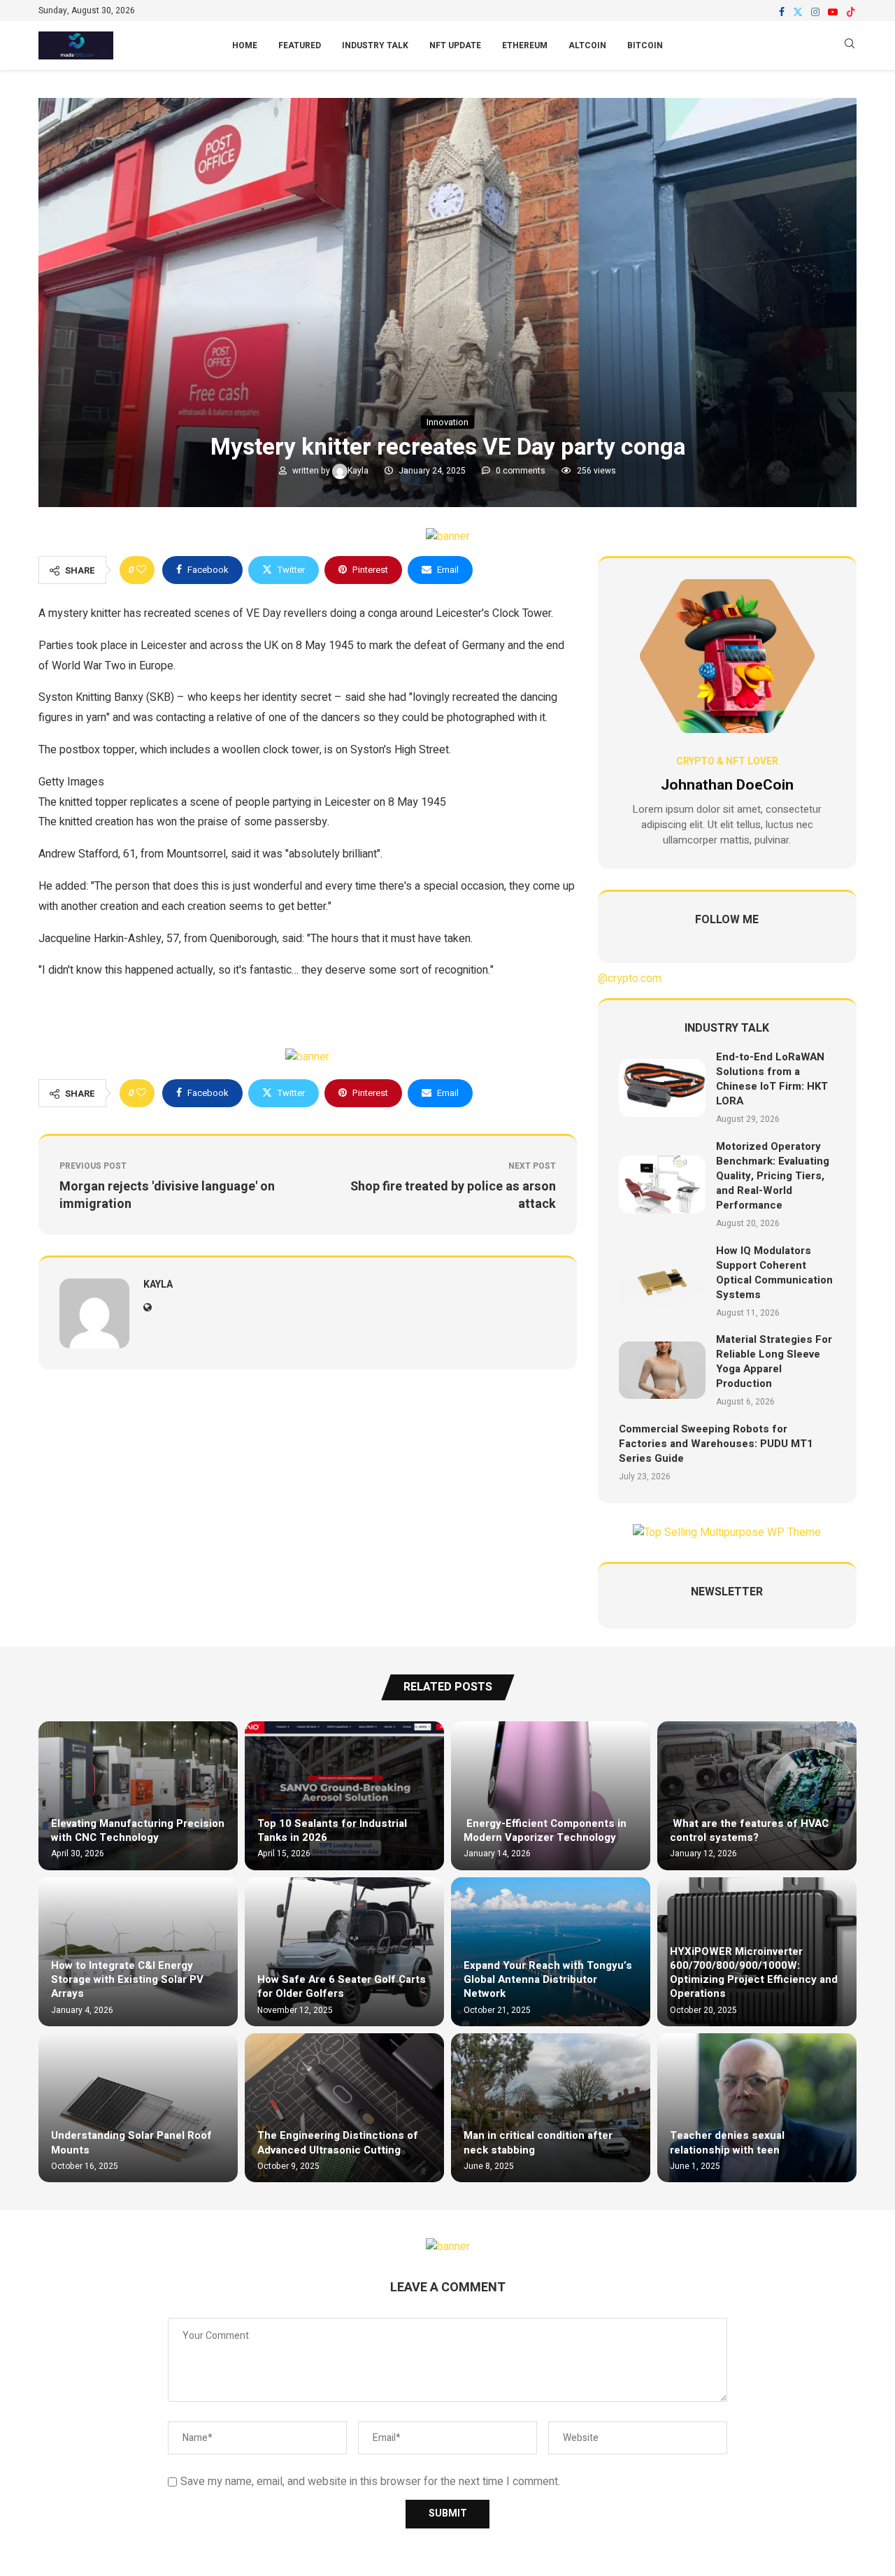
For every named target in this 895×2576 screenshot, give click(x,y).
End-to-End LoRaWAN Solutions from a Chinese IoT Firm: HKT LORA (772, 1079)
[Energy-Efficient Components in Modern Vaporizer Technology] (551, 1796)
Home (245, 45)
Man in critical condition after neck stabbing (538, 2142)
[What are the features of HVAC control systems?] (757, 1796)
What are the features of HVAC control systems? (749, 1830)
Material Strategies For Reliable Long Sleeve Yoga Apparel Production (774, 1361)
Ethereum (525, 45)
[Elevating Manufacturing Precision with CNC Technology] (138, 1796)
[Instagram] (815, 12)
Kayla (359, 471)
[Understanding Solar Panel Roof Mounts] (138, 2108)
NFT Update (455, 45)
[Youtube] (833, 12)
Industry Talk (375, 45)
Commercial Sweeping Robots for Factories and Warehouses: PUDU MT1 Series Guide (716, 1444)
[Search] (850, 46)
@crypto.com (630, 979)
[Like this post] (141, 570)
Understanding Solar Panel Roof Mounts (131, 2142)
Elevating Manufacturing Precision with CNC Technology (138, 1830)
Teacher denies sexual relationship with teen (727, 2142)
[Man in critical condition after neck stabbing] (551, 2108)
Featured (300, 45)
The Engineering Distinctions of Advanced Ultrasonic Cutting (338, 2142)
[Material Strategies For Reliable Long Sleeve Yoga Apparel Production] (662, 1371)
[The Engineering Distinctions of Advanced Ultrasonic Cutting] (344, 2108)
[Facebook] (782, 12)
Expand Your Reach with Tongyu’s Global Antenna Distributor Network (548, 1980)
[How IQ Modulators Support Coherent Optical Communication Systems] (662, 1281)
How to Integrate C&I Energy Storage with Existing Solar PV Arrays (127, 1980)
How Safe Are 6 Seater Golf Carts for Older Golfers (342, 1986)
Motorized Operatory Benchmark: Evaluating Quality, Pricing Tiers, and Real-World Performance (773, 1176)
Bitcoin (645, 45)
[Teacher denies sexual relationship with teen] (757, 2108)
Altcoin (587, 45)
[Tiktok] (851, 12)
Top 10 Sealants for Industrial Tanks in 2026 (332, 1830)
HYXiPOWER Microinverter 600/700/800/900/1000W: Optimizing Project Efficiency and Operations (754, 1973)
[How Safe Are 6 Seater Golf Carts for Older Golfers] (344, 1952)
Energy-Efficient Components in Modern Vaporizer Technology (545, 1830)
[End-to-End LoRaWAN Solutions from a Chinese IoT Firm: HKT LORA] (662, 1088)
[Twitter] (798, 12)
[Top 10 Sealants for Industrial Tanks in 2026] (344, 1796)
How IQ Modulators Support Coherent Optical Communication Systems (774, 1273)
